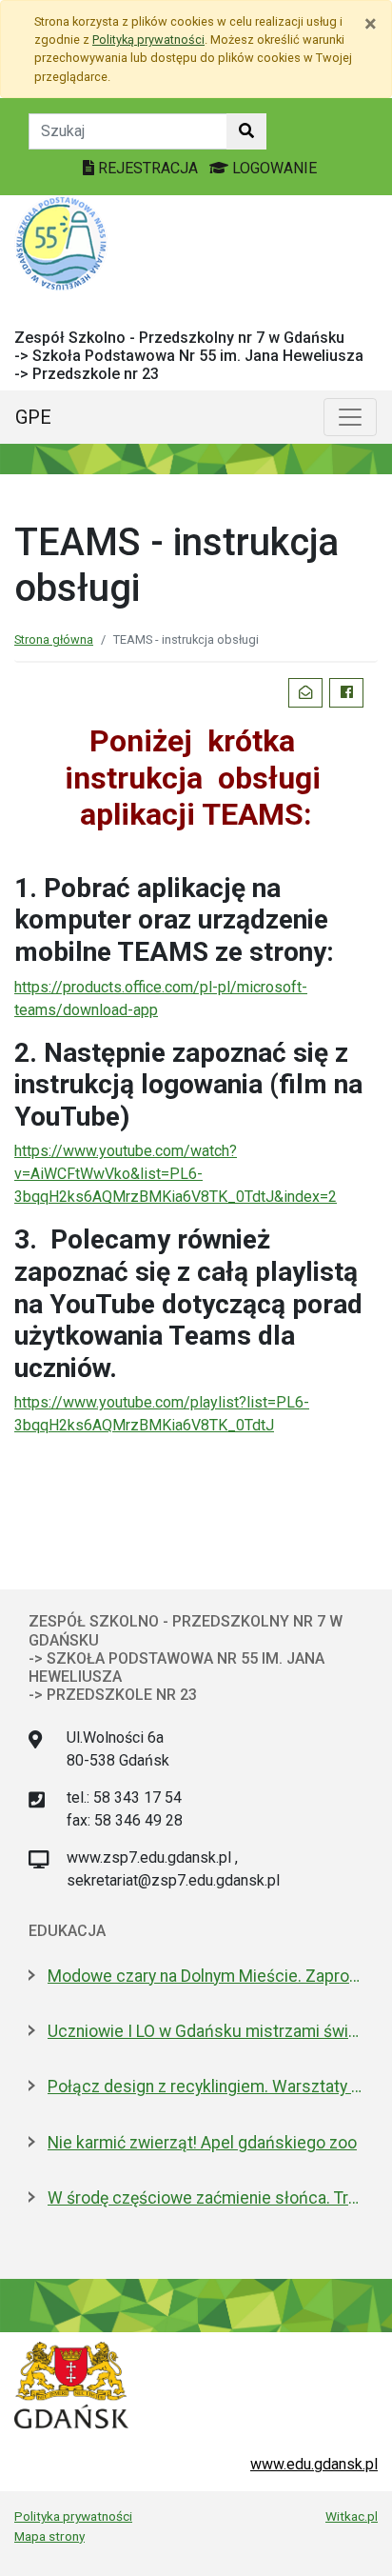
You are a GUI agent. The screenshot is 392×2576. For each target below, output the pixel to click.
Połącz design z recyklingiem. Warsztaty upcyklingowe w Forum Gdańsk (206, 2087)
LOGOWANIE (273, 168)
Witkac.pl (352, 2516)
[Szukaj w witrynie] (246, 131)
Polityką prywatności (148, 40)
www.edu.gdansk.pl (314, 2464)
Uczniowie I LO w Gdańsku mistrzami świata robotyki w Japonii (206, 2031)
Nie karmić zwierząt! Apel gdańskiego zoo (202, 2143)
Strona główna (54, 639)
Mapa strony (49, 2536)
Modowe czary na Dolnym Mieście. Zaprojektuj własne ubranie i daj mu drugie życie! (206, 1976)
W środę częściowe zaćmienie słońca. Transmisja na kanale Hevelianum (206, 2198)
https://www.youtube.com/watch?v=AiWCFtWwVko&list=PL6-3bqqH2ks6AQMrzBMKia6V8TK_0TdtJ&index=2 (176, 1174)
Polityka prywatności (73, 2516)
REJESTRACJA (148, 168)
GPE (33, 417)
